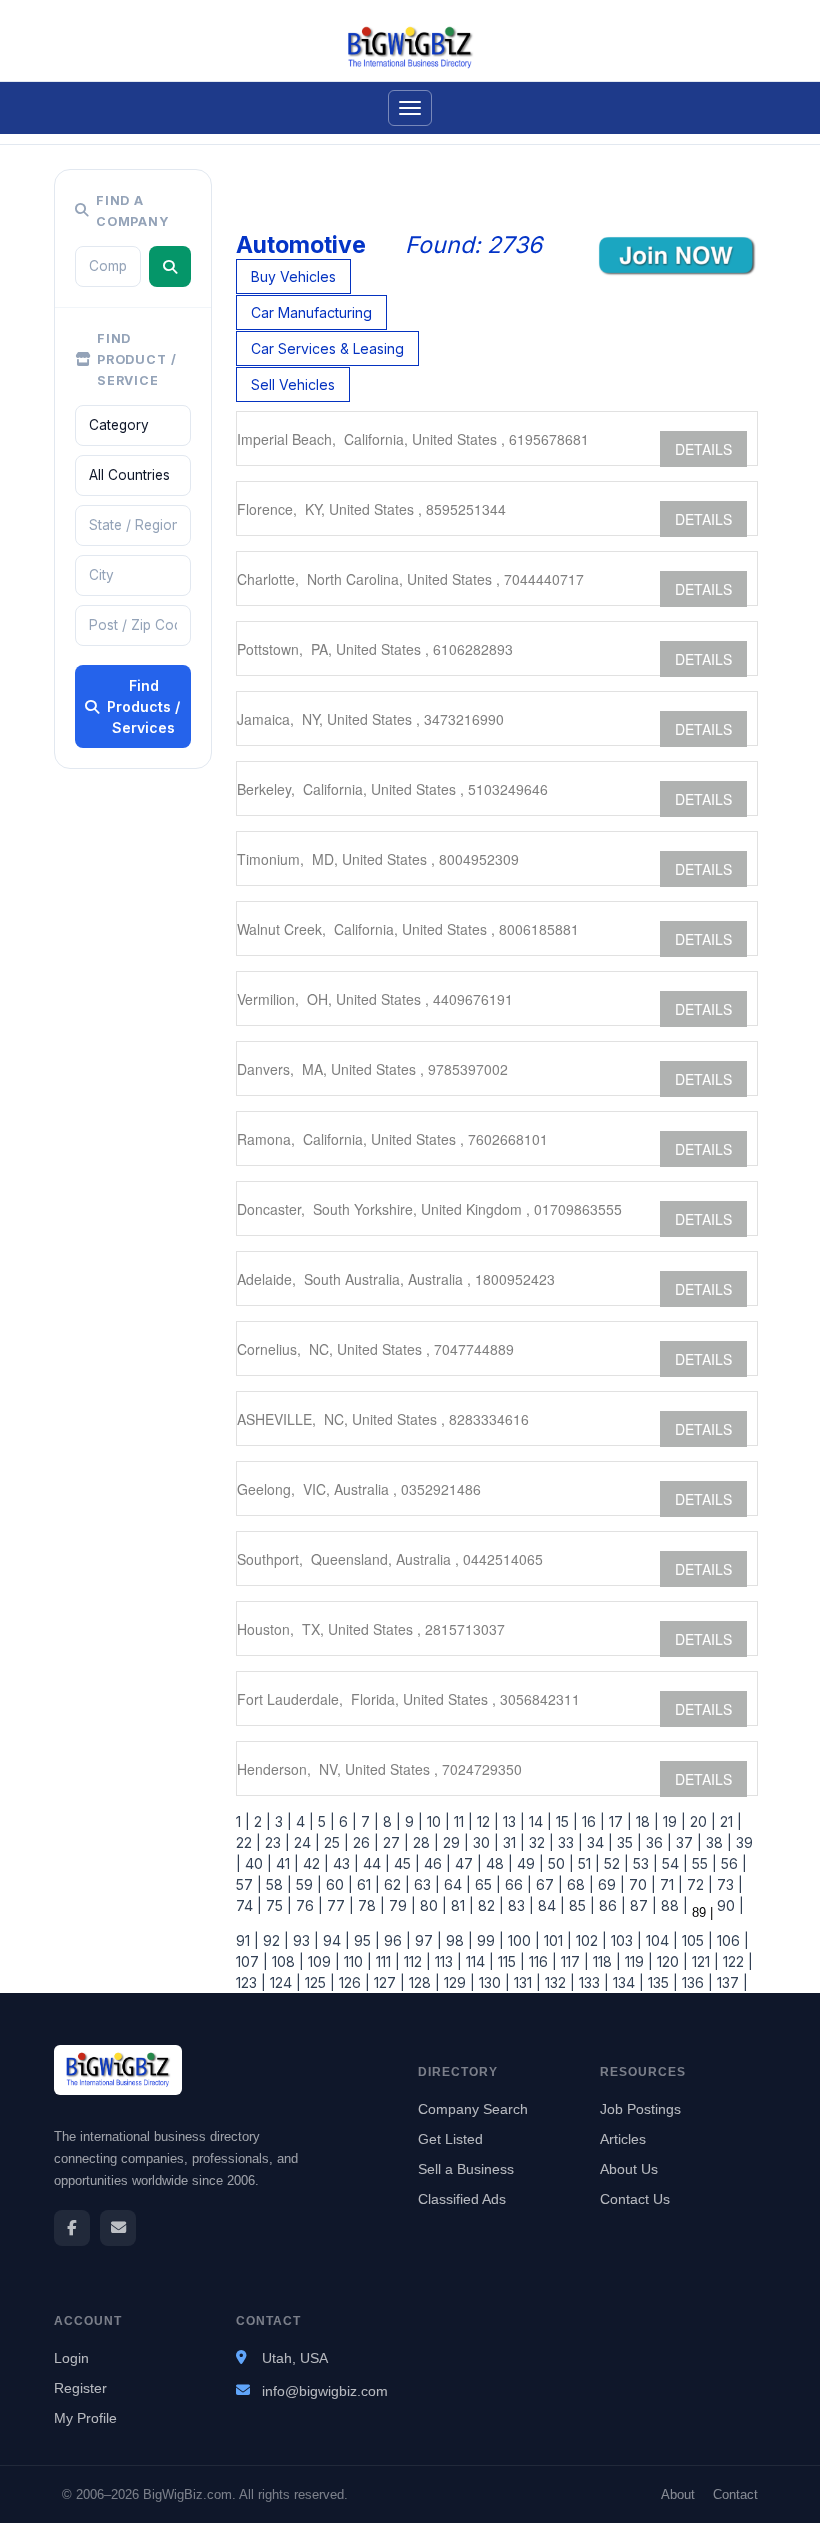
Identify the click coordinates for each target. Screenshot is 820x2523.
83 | (519, 1905)
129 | (457, 1982)
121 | (703, 1961)
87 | (641, 1905)
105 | (695, 1940)
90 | (728, 1905)
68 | (578, 1884)
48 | (497, 1863)
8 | (390, 1821)
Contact (735, 2494)
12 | (486, 1821)
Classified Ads (462, 2199)
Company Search (473, 2109)
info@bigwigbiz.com (325, 2391)
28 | (424, 1842)
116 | (541, 1961)
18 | (645, 1821)
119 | (637, 1961)
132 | (558, 1982)
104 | (660, 1940)
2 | (260, 1821)
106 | (731, 1940)
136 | (695, 1982)
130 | (492, 1982)
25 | (334, 1842)
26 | (364, 1842)
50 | (559, 1863)
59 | (307, 1884)
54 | (673, 1863)
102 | (589, 1940)
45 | (405, 1863)
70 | (640, 1884)
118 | (605, 1961)
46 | (435, 1863)
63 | (425, 1884)
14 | (538, 1821)
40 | (256, 1863)
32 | (539, 1842)
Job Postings (640, 2109)
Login (71, 2358)
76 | (307, 1905)
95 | (365, 1940)
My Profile (85, 2418)
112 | (415, 1961)
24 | (305, 1842)
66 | (516, 1884)
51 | (587, 1863)
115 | (509, 1961)
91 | (247, 1940)
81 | (460, 1905)
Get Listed (450, 2139)
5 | (324, 1821)
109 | (322, 1961)
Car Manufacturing (311, 312)
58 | (277, 1884)
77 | (338, 1905)
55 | (702, 1863)
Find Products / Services (143, 706)
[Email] (118, 2228)
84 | (549, 1905)
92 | (274, 1940)
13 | (512, 1821)
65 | (486, 1884)
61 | (366, 1884)
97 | (426, 1940)
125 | (318, 1982)
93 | (304, 1940)
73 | (728, 1884)
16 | (591, 1821)
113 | (446, 1961)
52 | (614, 1863)
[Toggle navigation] (410, 108)
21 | (729, 1821)
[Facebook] (72, 2228)
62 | (395, 1884)
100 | (522, 1940)
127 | (387, 1982)
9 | (412, 1821)
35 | (627, 1842)
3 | (281, 1821)
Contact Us (635, 2199)
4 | (303, 1821)
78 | (369, 1905)
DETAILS (703, 449)
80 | (431, 1905)
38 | (717, 1842)
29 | (454, 1842)
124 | (283, 1982)
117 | (573, 1961)
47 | (466, 1863)
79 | (400, 1905)
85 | (580, 1905)
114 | (478, 1961)
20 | (701, 1821)
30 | (484, 1842)
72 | (698, 1884)
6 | (346, 1821)
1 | (243, 1821)
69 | (609, 1884)
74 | (249, 1905)
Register (80, 2388)
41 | (285, 1863)
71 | (669, 1884)
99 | (488, 1940)
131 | (525, 1982)
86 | (610, 1905)
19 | (672, 1821)
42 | (314, 1863)
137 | (730, 1982)
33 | (568, 1842)
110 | (356, 1961)
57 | (249, 1884)
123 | (251, 1982)
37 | (687, 1842)
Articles (623, 2139)
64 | (455, 1884)
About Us (629, 2169)
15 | (565, 1821)
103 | (624, 1940)
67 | (547, 1884)
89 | (700, 1912)
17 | (618, 1821)
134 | (626, 1982)
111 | (386, 1961)
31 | (512, 1842)
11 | (461, 1821)
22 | (248, 1842)
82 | (489, 1905)
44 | (374, 1863)
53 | (643, 1863)
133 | (592, 1982)
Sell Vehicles (293, 384)
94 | (334, 1940)
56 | (732, 1863)
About (678, 2494)
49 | (528, 1863)
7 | (368, 1821)
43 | (344, 1863)
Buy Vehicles (293, 276)
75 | (277, 1905)
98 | (457, 1940)
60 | (337, 1884)
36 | (657, 1842)
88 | (672, 1905)
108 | (286, 1961)
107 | (252, 1961)
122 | (736, 1961)
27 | (394, 1842)
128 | (422, 1982)
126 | (352, 1982)
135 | (661, 1982)
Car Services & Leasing (327, 348)
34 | (598, 1842)
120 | (670, 1961)
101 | (556, 1940)
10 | (436, 1821)
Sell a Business (466, 2169)
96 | (395, 1940)
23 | (275, 1842)
